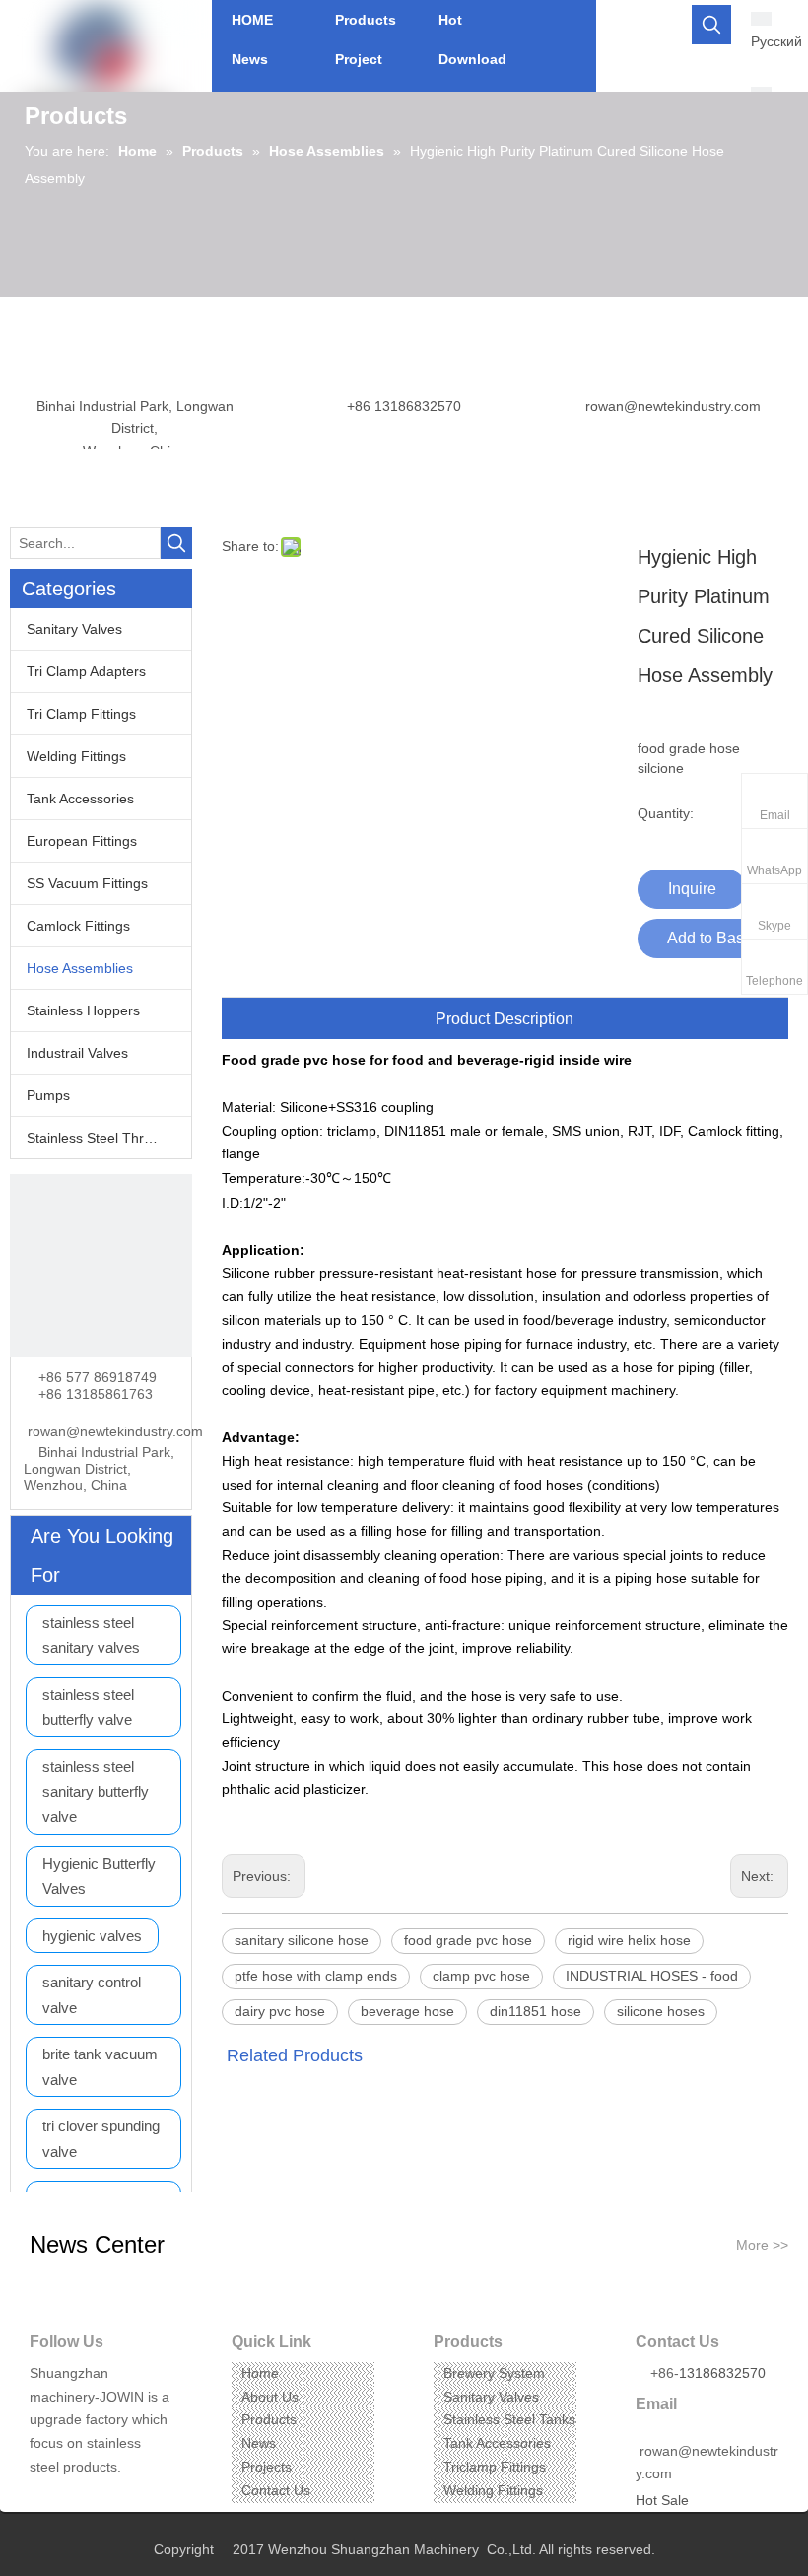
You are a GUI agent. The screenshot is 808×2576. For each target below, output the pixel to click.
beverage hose (407, 2011)
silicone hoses (661, 2011)
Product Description (505, 1019)
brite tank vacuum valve (100, 2067)
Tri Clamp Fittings (81, 714)
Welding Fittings (76, 756)
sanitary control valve (92, 1995)
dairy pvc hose (280, 2011)
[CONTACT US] (101, 1265)
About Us (270, 2397)
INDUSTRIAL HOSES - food (652, 1976)
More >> (762, 2245)
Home (260, 2373)
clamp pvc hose (481, 1976)
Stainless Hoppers (83, 1010)
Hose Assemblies (80, 968)
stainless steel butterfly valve (88, 1707)
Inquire (692, 889)
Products (269, 2419)
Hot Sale (662, 2500)
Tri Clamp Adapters (86, 671)
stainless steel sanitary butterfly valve (96, 1791)
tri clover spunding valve (101, 2139)
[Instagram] (104, 2498)
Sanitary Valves (74, 629)
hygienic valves (92, 1936)
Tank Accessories (80, 799)
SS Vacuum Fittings (87, 883)
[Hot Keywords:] (711, 25)
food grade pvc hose (468, 1940)
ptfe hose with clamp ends (316, 1976)
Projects (267, 2467)
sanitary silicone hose (302, 1940)
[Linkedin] (73, 2498)
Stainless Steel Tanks (509, 2419)
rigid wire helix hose (629, 1940)
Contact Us (276, 2490)
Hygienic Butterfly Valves (99, 1877)
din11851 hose (536, 2011)
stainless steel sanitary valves (91, 1635)
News (259, 2443)
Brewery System (494, 2373)
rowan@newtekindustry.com (673, 406)
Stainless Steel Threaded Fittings (109, 1138)
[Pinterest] (135, 2498)
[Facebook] (43, 2498)
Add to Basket (716, 938)
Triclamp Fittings (495, 2467)
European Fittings (82, 841)
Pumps (48, 1095)
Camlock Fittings (78, 926)
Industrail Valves (77, 1053)
